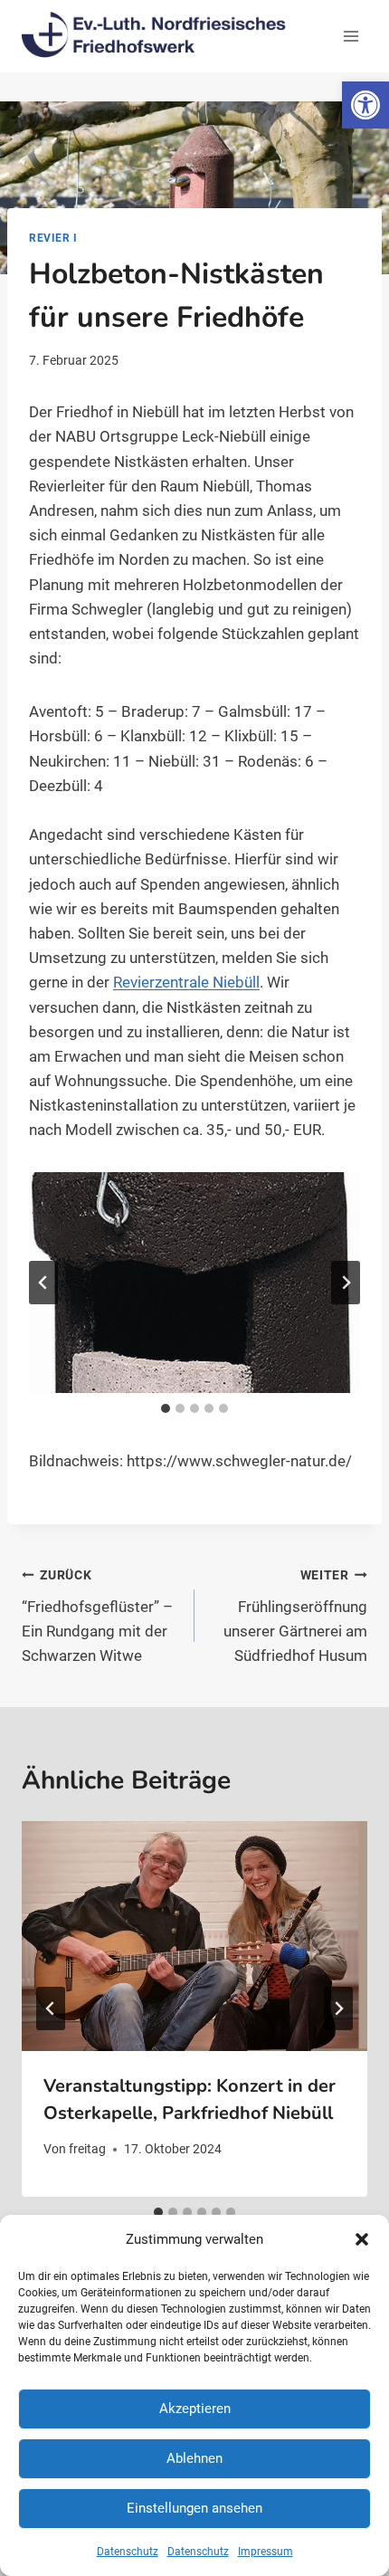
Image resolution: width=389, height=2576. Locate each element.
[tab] (166, 1408)
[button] (362, 2239)
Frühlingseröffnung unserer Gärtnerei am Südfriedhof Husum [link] (295, 1616)
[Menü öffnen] (351, 36)
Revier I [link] (53, 238)
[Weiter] (338, 2008)
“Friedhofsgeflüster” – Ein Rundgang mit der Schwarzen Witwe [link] (97, 1616)
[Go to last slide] (51, 2008)
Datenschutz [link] (128, 2552)
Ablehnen (194, 2458)
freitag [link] (87, 2149)
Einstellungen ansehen (194, 2508)
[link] (365, 105)
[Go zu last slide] (43, 1283)
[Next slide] (346, 1283)
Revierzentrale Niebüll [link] (186, 982)
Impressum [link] (266, 2552)
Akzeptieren (195, 2409)
